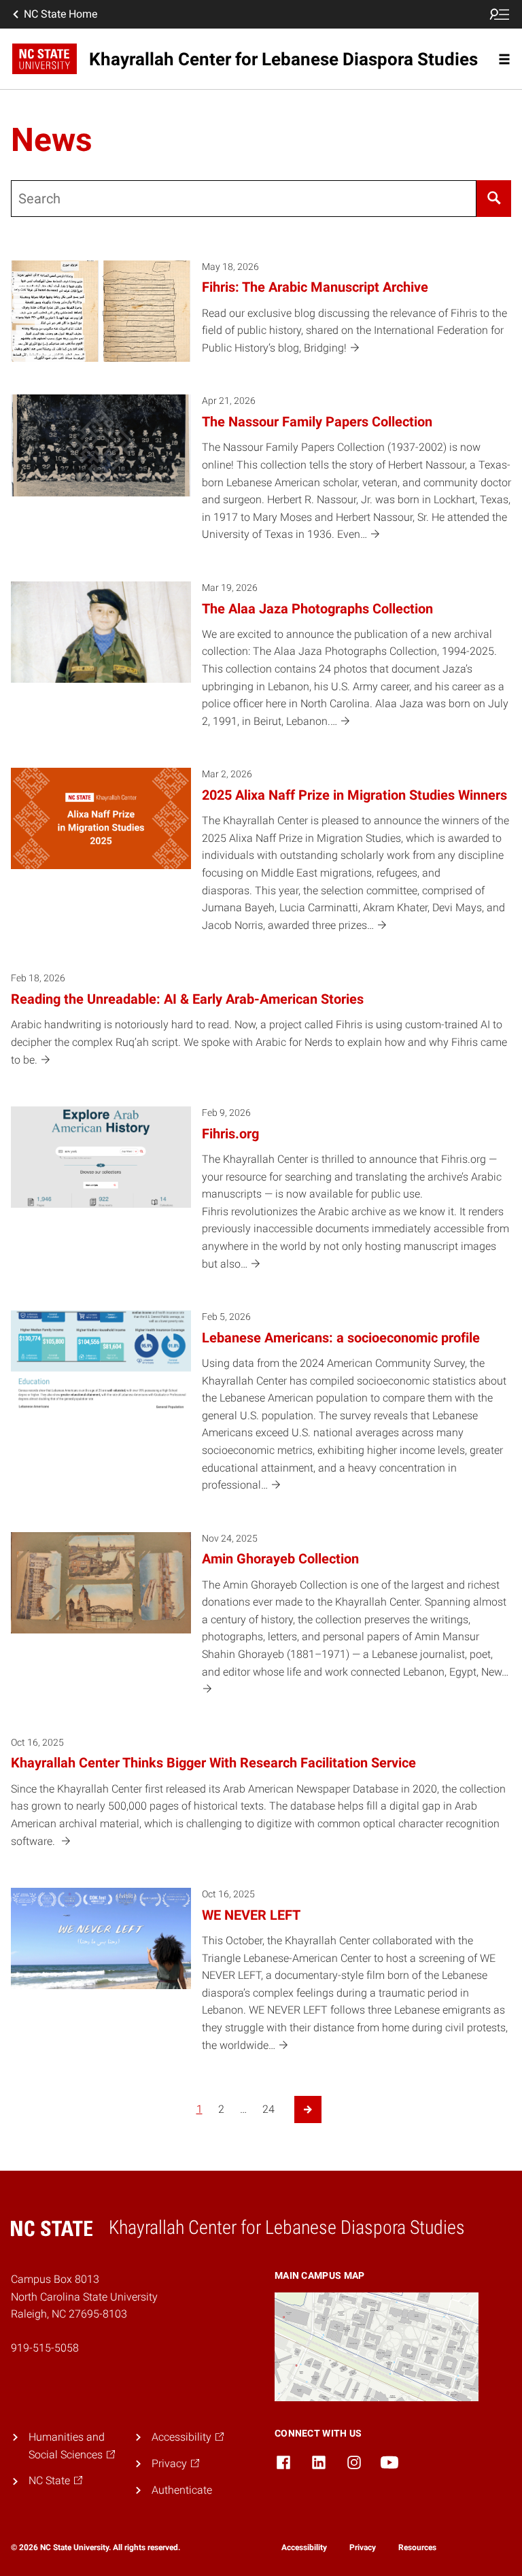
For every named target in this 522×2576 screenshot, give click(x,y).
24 (268, 2109)
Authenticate (182, 2490)
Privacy (363, 2547)
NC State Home (60, 14)
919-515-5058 (45, 2348)
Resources (417, 2547)
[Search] (494, 199)
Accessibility (304, 2547)
